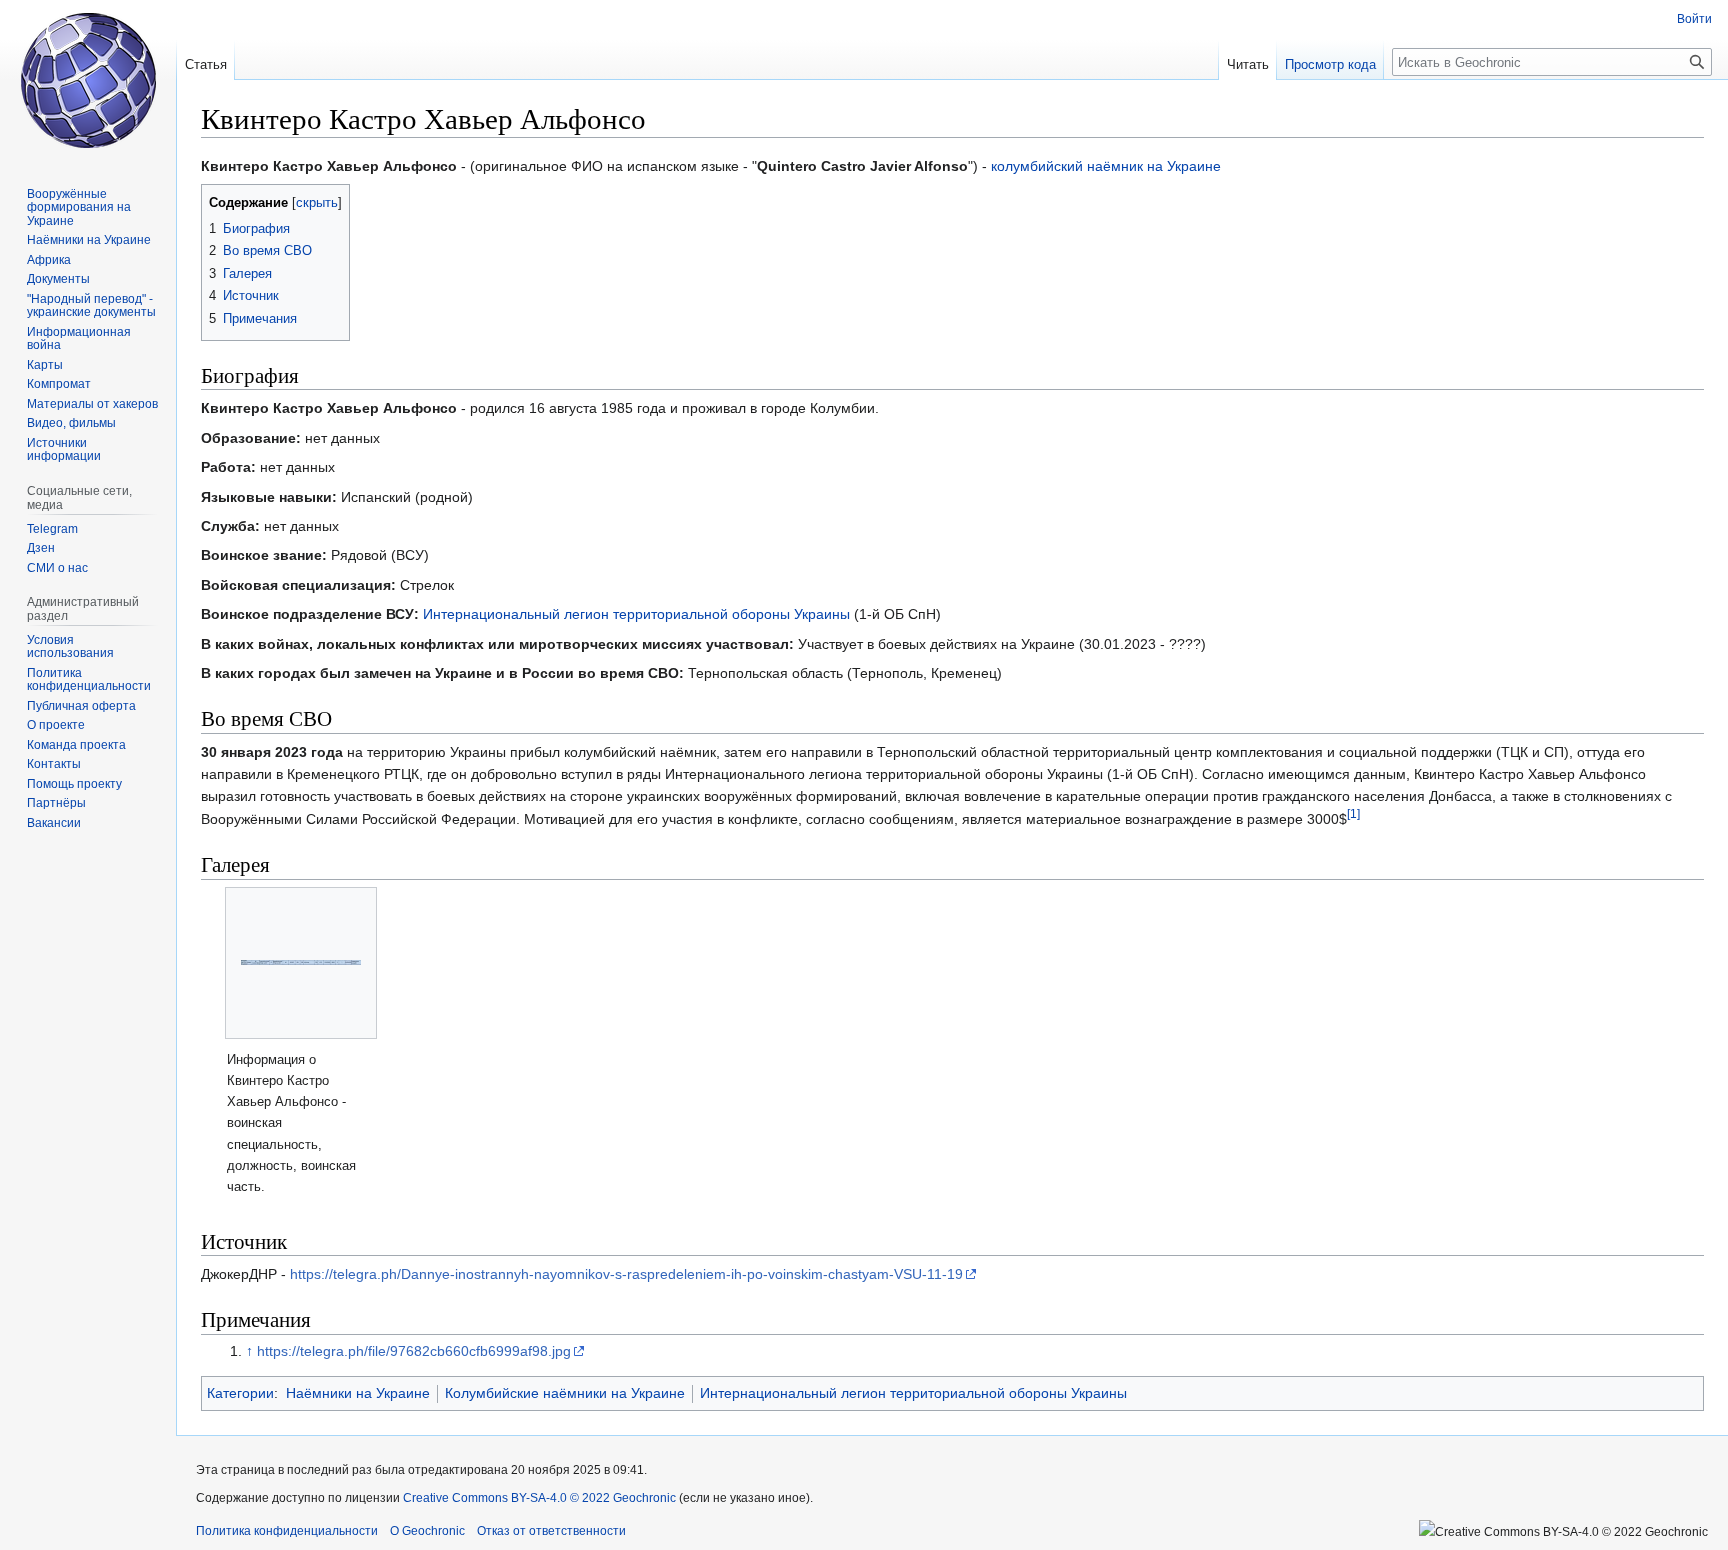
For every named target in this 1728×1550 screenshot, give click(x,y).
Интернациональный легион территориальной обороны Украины (636, 614)
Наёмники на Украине (358, 1393)
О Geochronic (427, 1531)
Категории (240, 1393)
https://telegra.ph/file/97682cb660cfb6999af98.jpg (414, 1351)
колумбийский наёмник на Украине (1106, 166)
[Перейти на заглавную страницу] (88, 80)
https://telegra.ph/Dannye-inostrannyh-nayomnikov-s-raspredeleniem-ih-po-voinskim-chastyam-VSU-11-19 (626, 1274)
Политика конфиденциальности (287, 1531)
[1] (1353, 813)
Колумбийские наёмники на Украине (565, 1393)
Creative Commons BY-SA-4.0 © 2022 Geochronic (539, 1498)
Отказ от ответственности (551, 1531)
